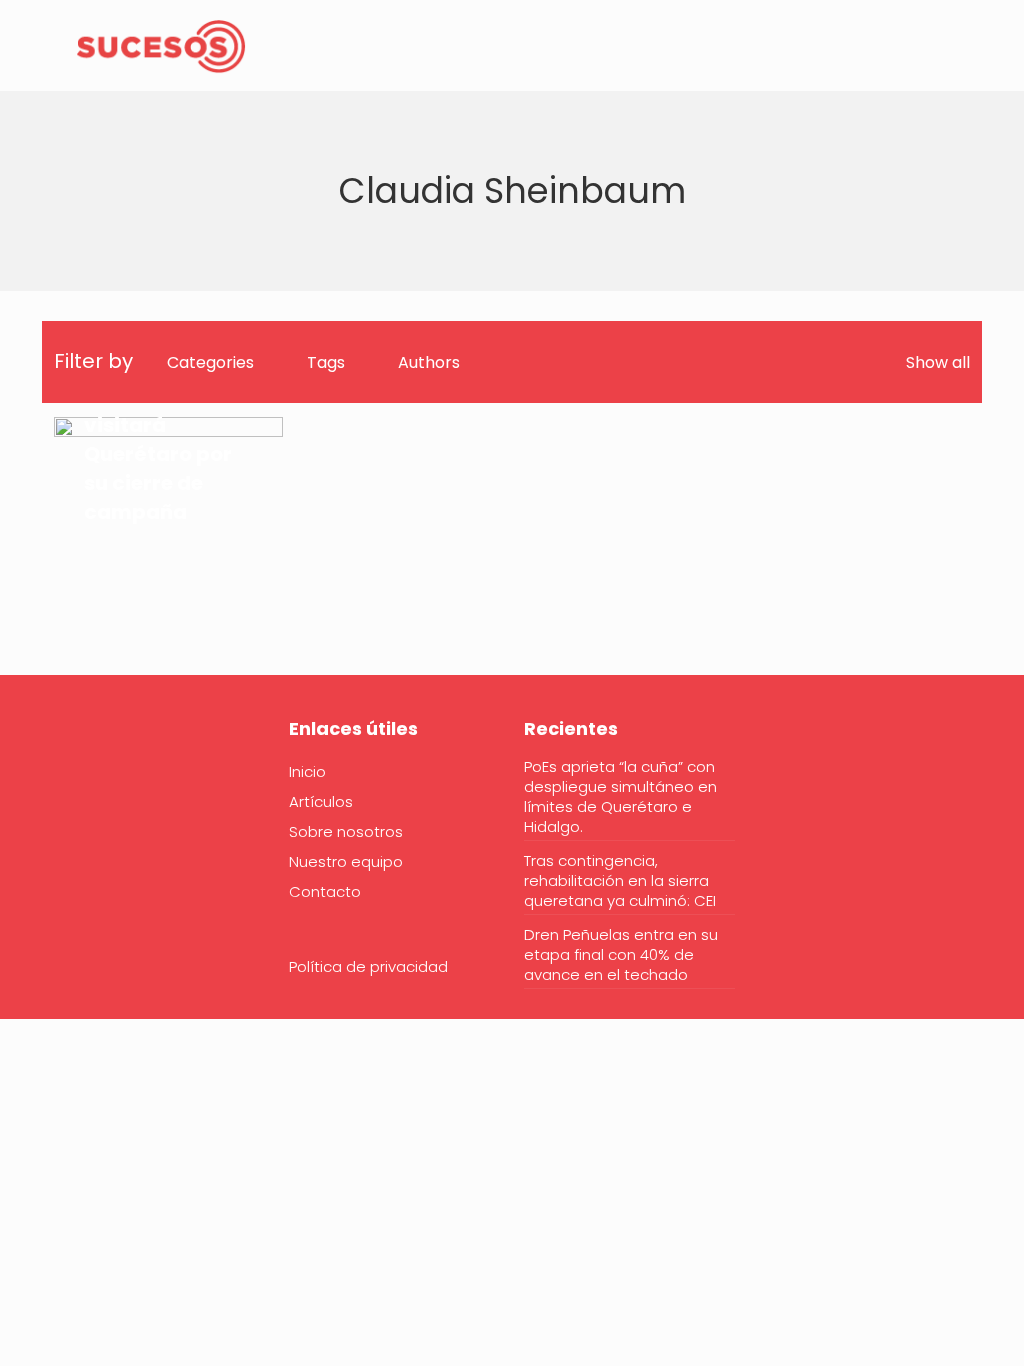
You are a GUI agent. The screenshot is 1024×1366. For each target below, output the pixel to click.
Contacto (325, 891)
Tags (326, 362)
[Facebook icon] (898, 46)
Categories (210, 362)
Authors (429, 362)
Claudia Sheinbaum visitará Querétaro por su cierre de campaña (158, 439)
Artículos (321, 801)
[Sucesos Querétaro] (161, 45)
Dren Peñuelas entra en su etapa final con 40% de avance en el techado (621, 955)
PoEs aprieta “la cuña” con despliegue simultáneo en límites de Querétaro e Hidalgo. (620, 797)
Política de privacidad (368, 966)
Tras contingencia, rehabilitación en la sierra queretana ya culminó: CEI (620, 881)
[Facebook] (67, 790)
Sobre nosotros (346, 831)
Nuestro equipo (346, 861)
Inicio (307, 771)
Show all (938, 362)
